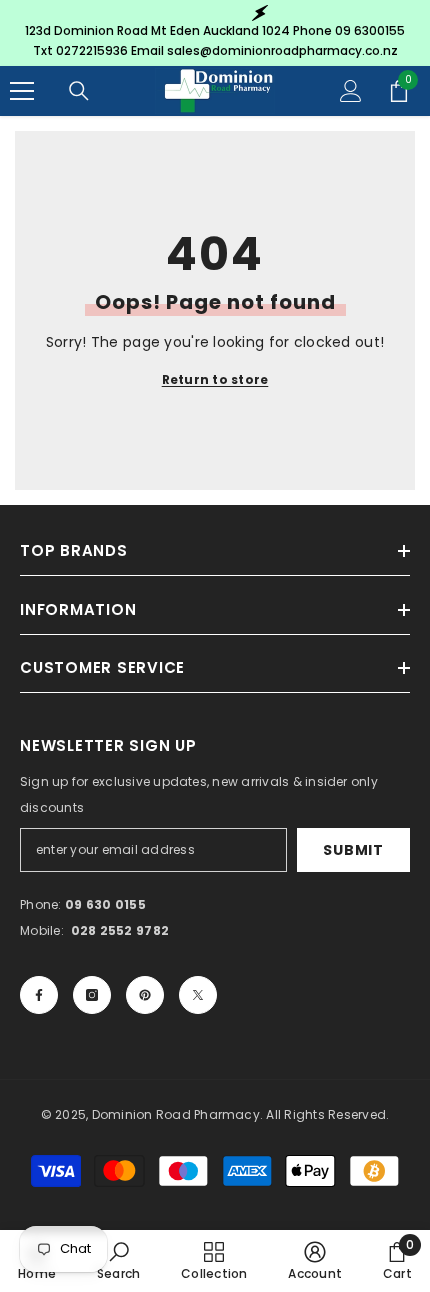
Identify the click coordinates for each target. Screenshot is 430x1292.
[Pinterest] (145, 995)
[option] (215, 33)
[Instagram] (92, 995)
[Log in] (351, 91)
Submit (353, 850)
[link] (119, 1260)
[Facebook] (39, 995)
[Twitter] (198, 995)
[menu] (22, 91)
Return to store (215, 379)
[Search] (79, 91)
